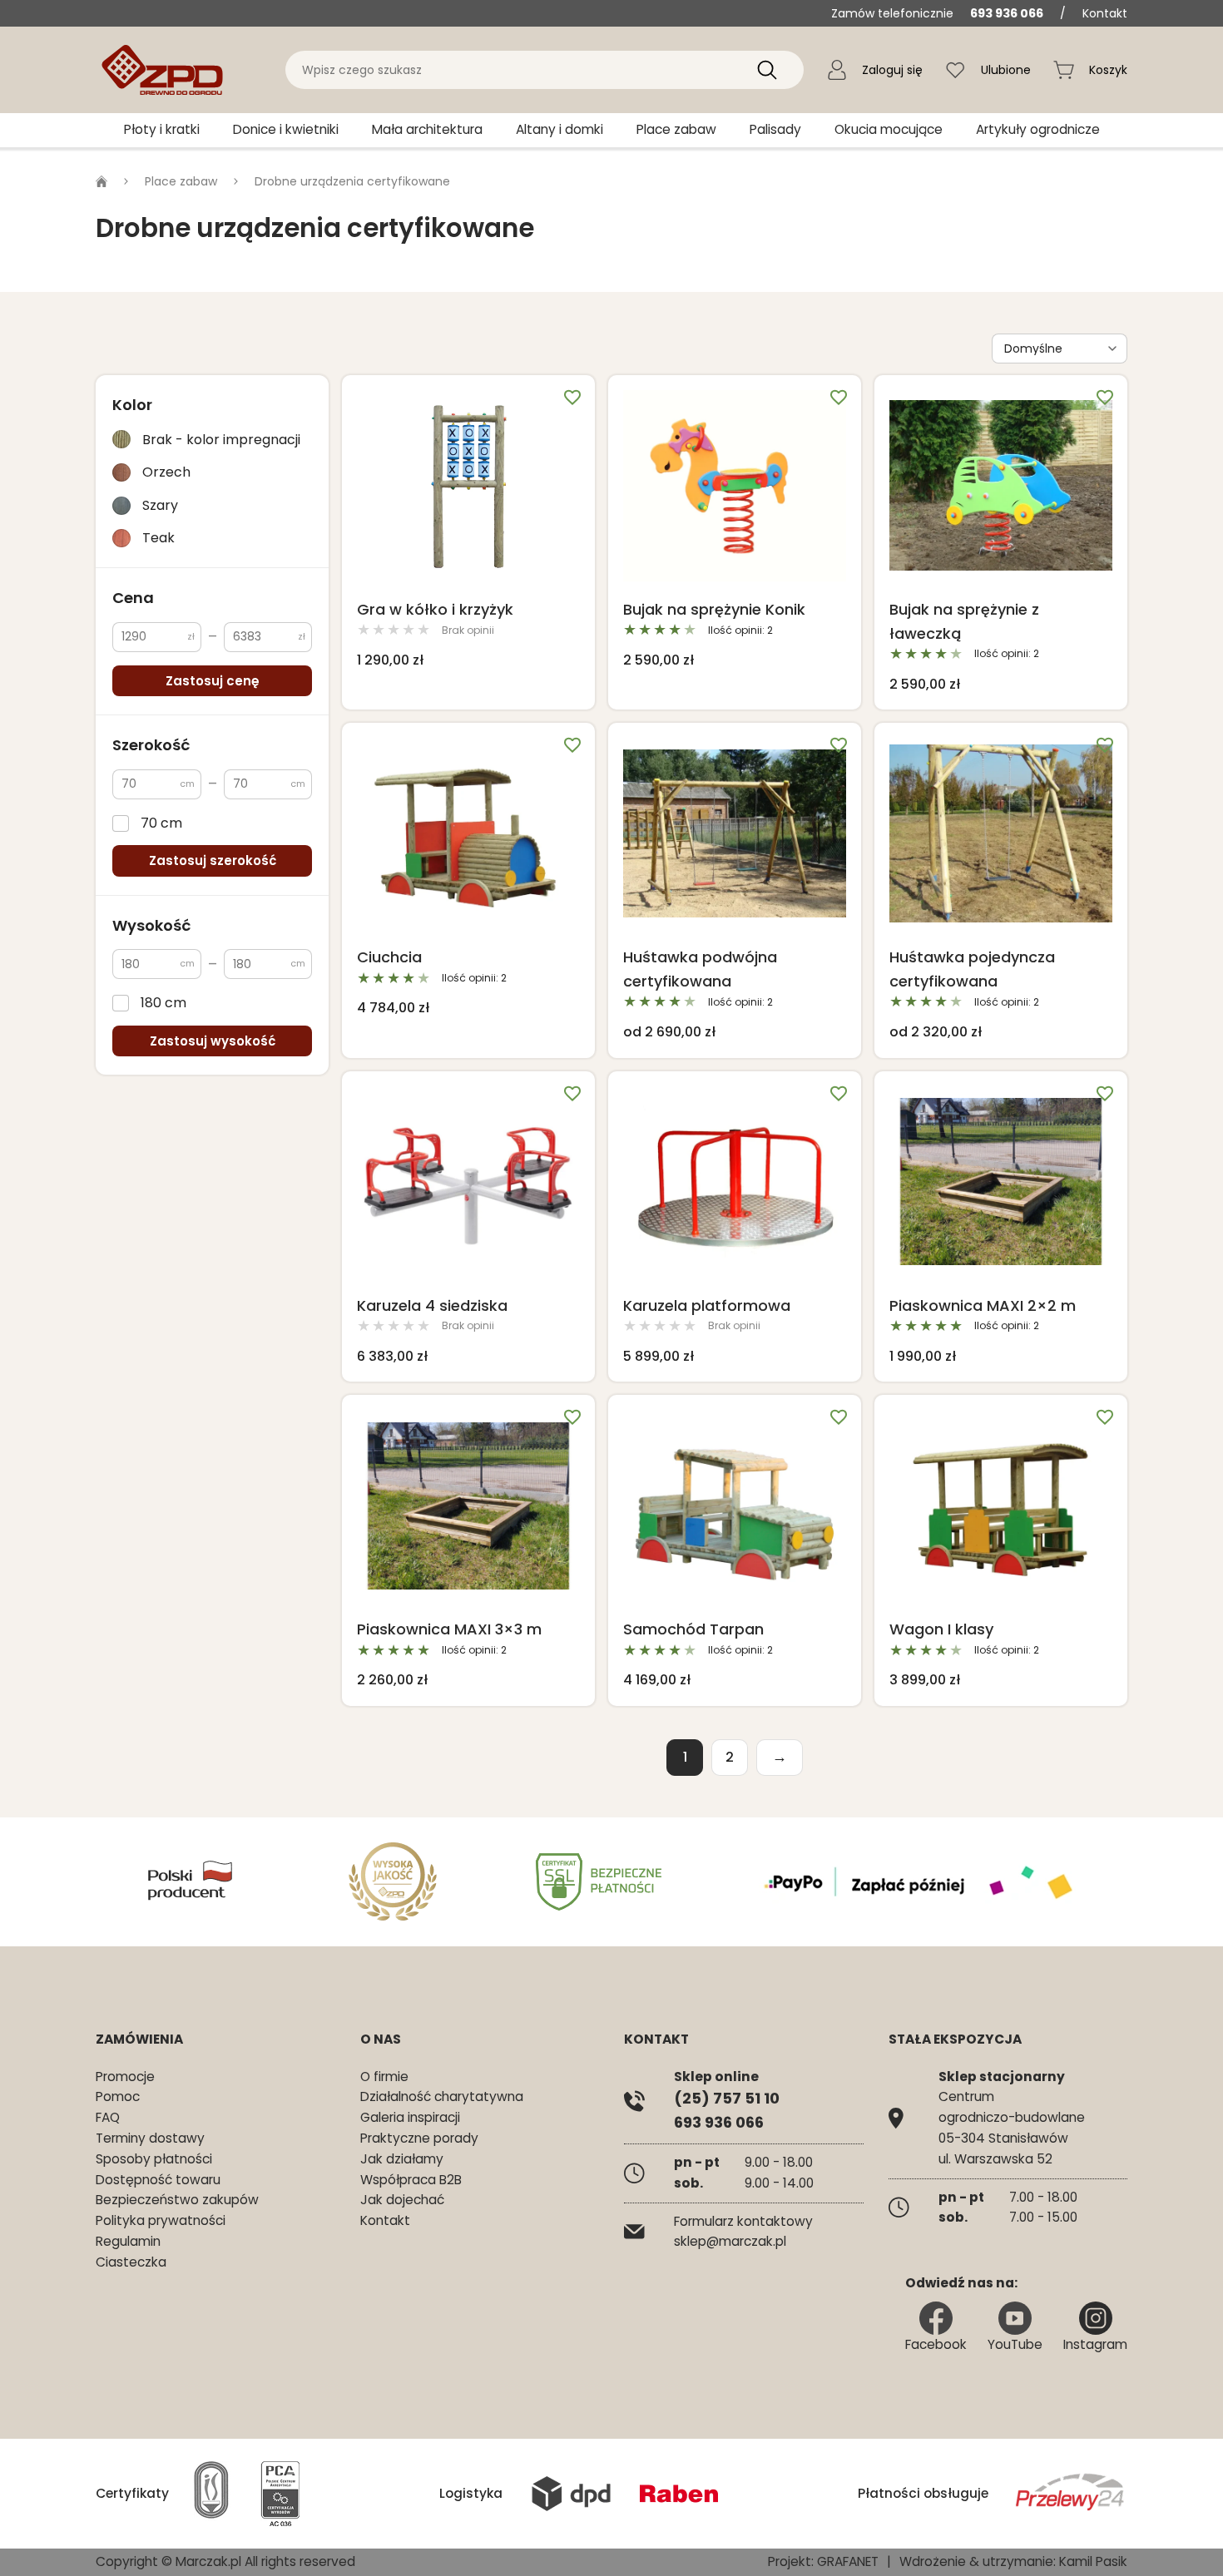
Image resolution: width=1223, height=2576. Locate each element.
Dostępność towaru (158, 2180)
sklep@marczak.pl (730, 2241)
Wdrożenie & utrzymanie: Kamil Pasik (1013, 2561)
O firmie (384, 2077)
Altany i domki (560, 129)
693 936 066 (1007, 13)
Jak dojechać (402, 2200)
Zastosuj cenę (213, 681)
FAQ (108, 2117)
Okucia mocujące (889, 129)
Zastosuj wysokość (213, 1041)
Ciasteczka (131, 2262)
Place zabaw (676, 129)
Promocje (125, 2077)
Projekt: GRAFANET (823, 2561)
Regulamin (128, 2241)
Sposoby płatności (154, 2159)
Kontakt (1105, 13)
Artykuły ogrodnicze (1038, 129)
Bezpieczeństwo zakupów (177, 2200)
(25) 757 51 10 (727, 2098)
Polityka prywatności (161, 2220)
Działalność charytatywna (442, 2096)
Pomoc (118, 2096)
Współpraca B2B (411, 2180)
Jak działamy (402, 2159)
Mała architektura (427, 129)
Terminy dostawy (150, 2138)
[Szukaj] (767, 70)
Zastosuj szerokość (213, 860)
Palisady (775, 129)
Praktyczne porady (419, 2138)
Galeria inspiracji (410, 2117)
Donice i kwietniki (286, 129)
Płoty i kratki (162, 129)
